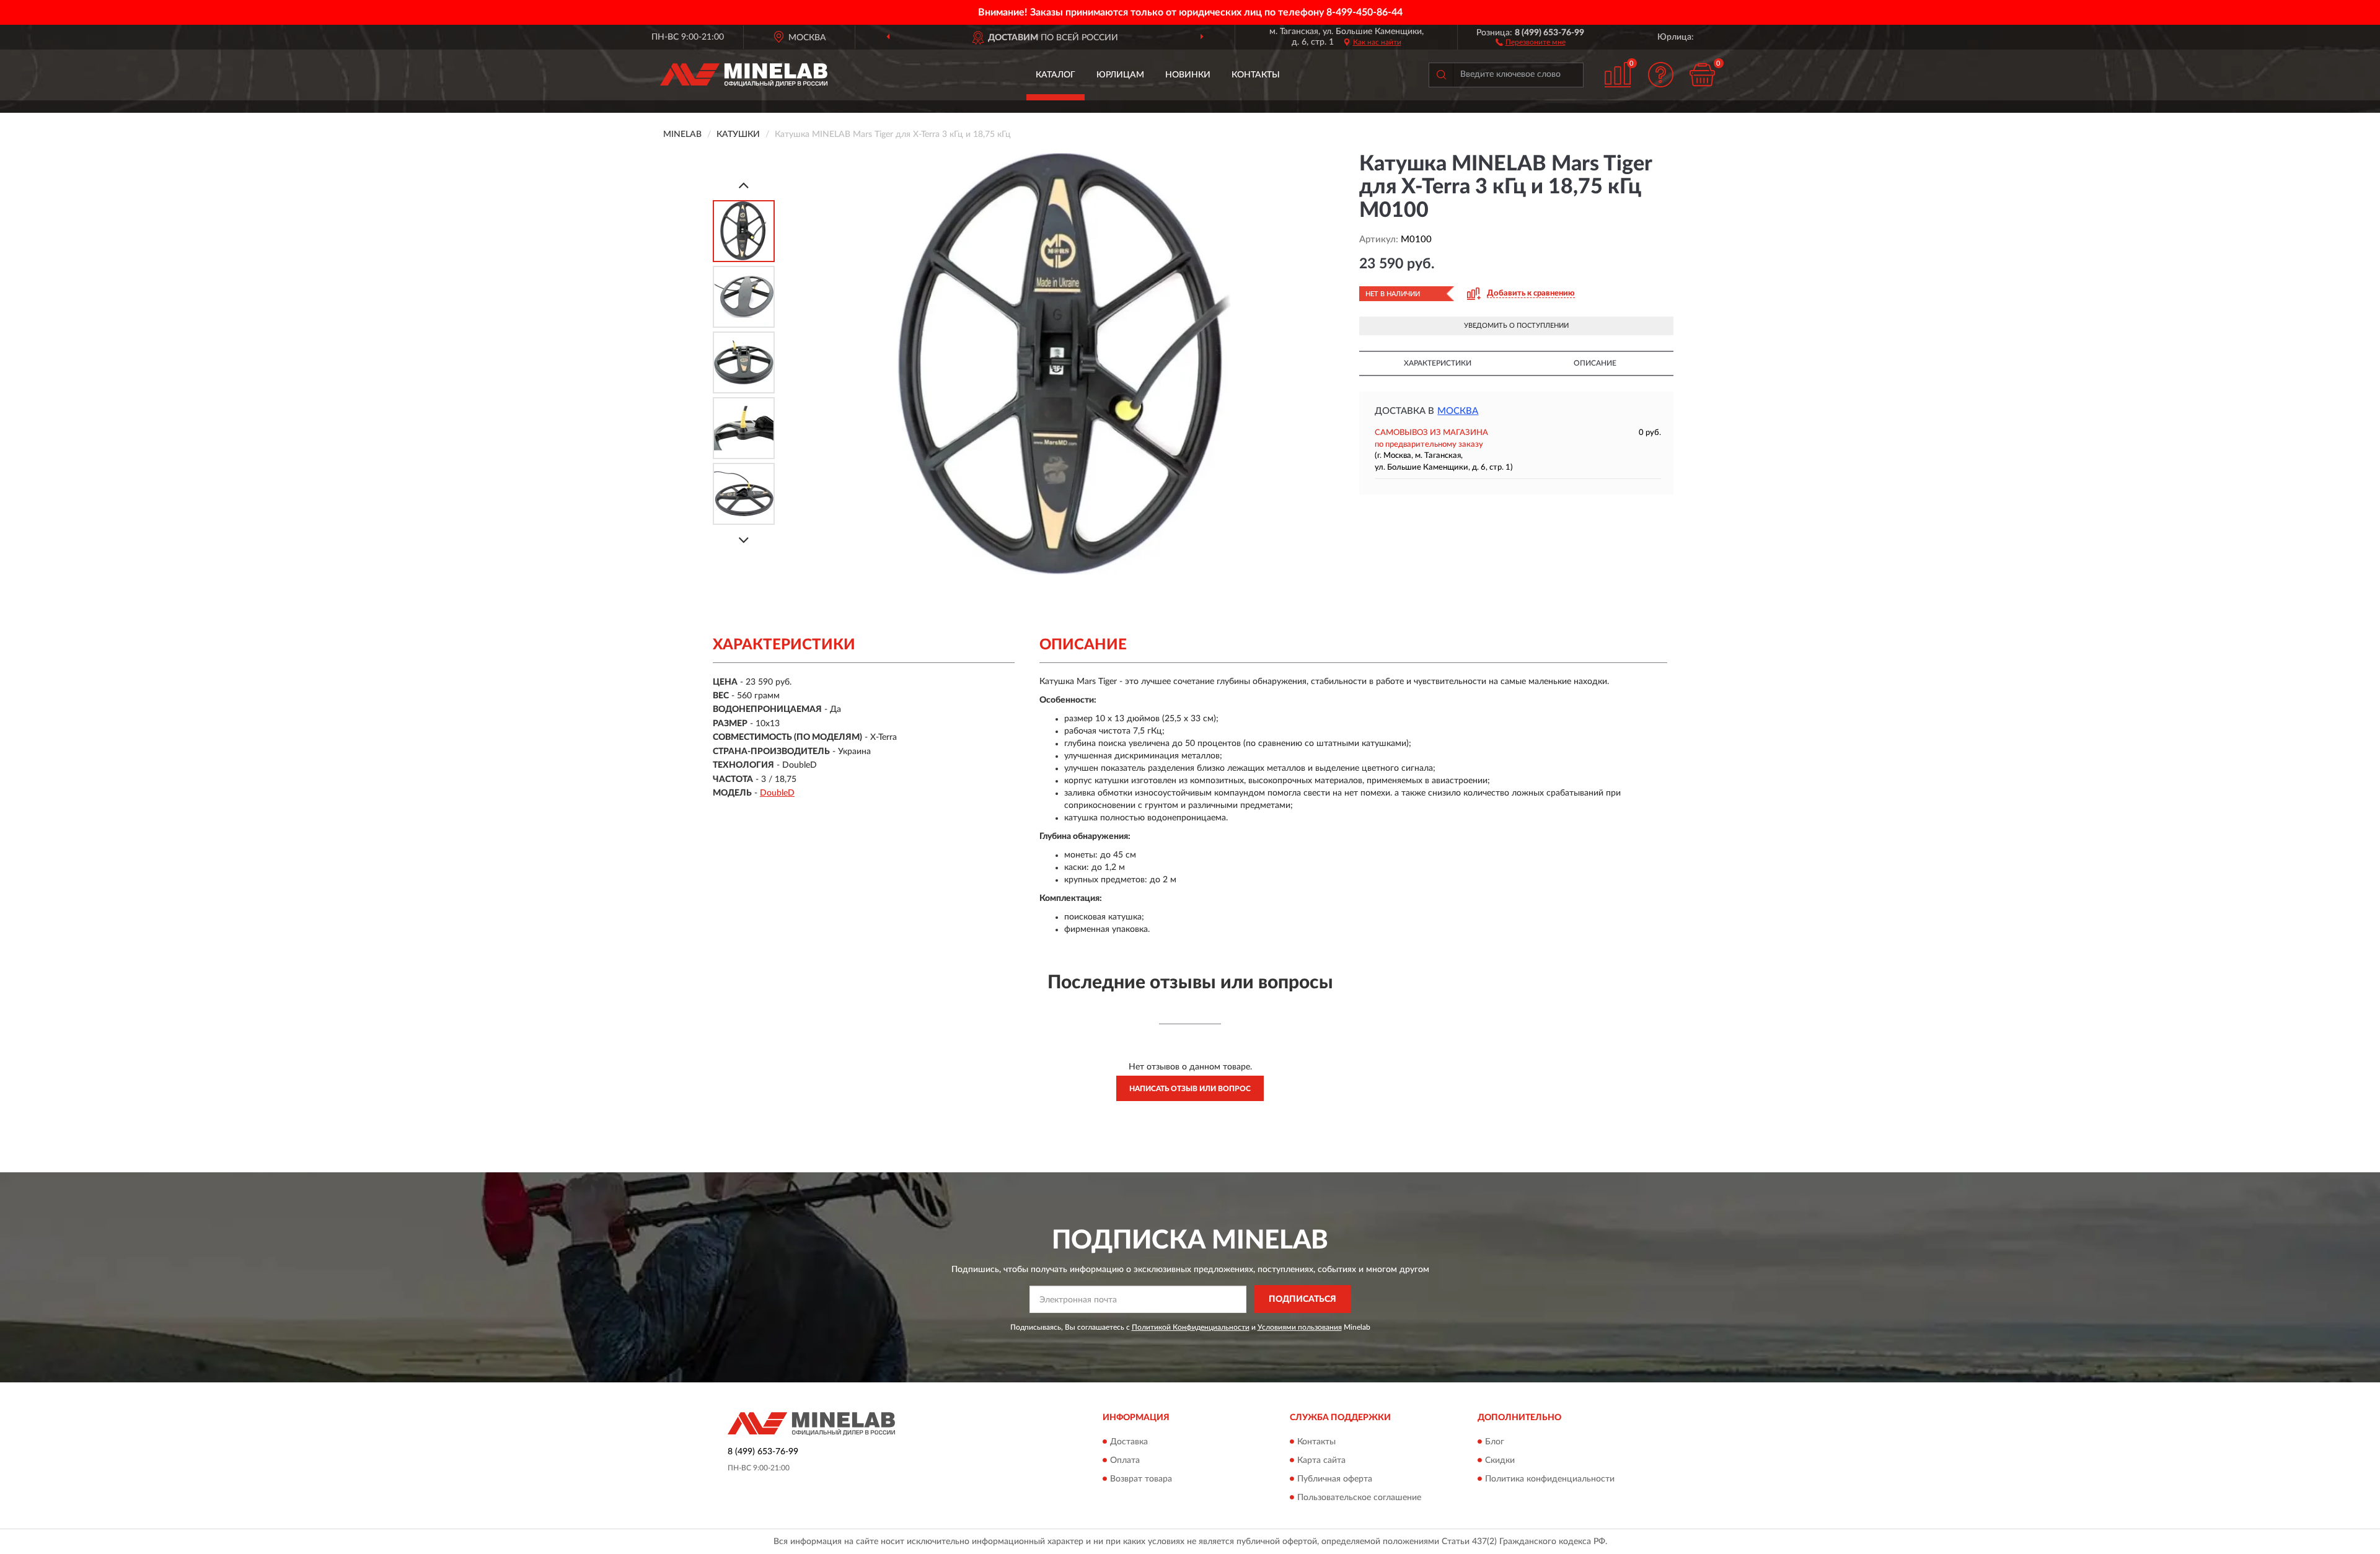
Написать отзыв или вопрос (1190, 1089)
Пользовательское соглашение (1359, 1498)
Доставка (1129, 1442)
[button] (1531, 42)
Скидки (1500, 1460)
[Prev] (744, 185)
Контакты (1256, 75)
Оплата (1125, 1460)
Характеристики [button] (1438, 363)
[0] (1703, 75)
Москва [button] (1458, 411)
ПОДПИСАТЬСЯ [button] (1302, 1299)
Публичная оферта (1335, 1479)
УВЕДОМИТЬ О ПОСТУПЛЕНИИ (1516, 326)
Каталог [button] (1056, 75)
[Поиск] (1441, 75)
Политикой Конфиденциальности (1191, 1327)
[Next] (744, 540)
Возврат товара (1141, 1479)
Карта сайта (1321, 1460)
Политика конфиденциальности (1550, 1479)
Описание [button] (1595, 363)
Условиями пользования (1300, 1327)
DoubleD (777, 793)
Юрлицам (1120, 75)
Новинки (1188, 75)
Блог (1495, 1442)
